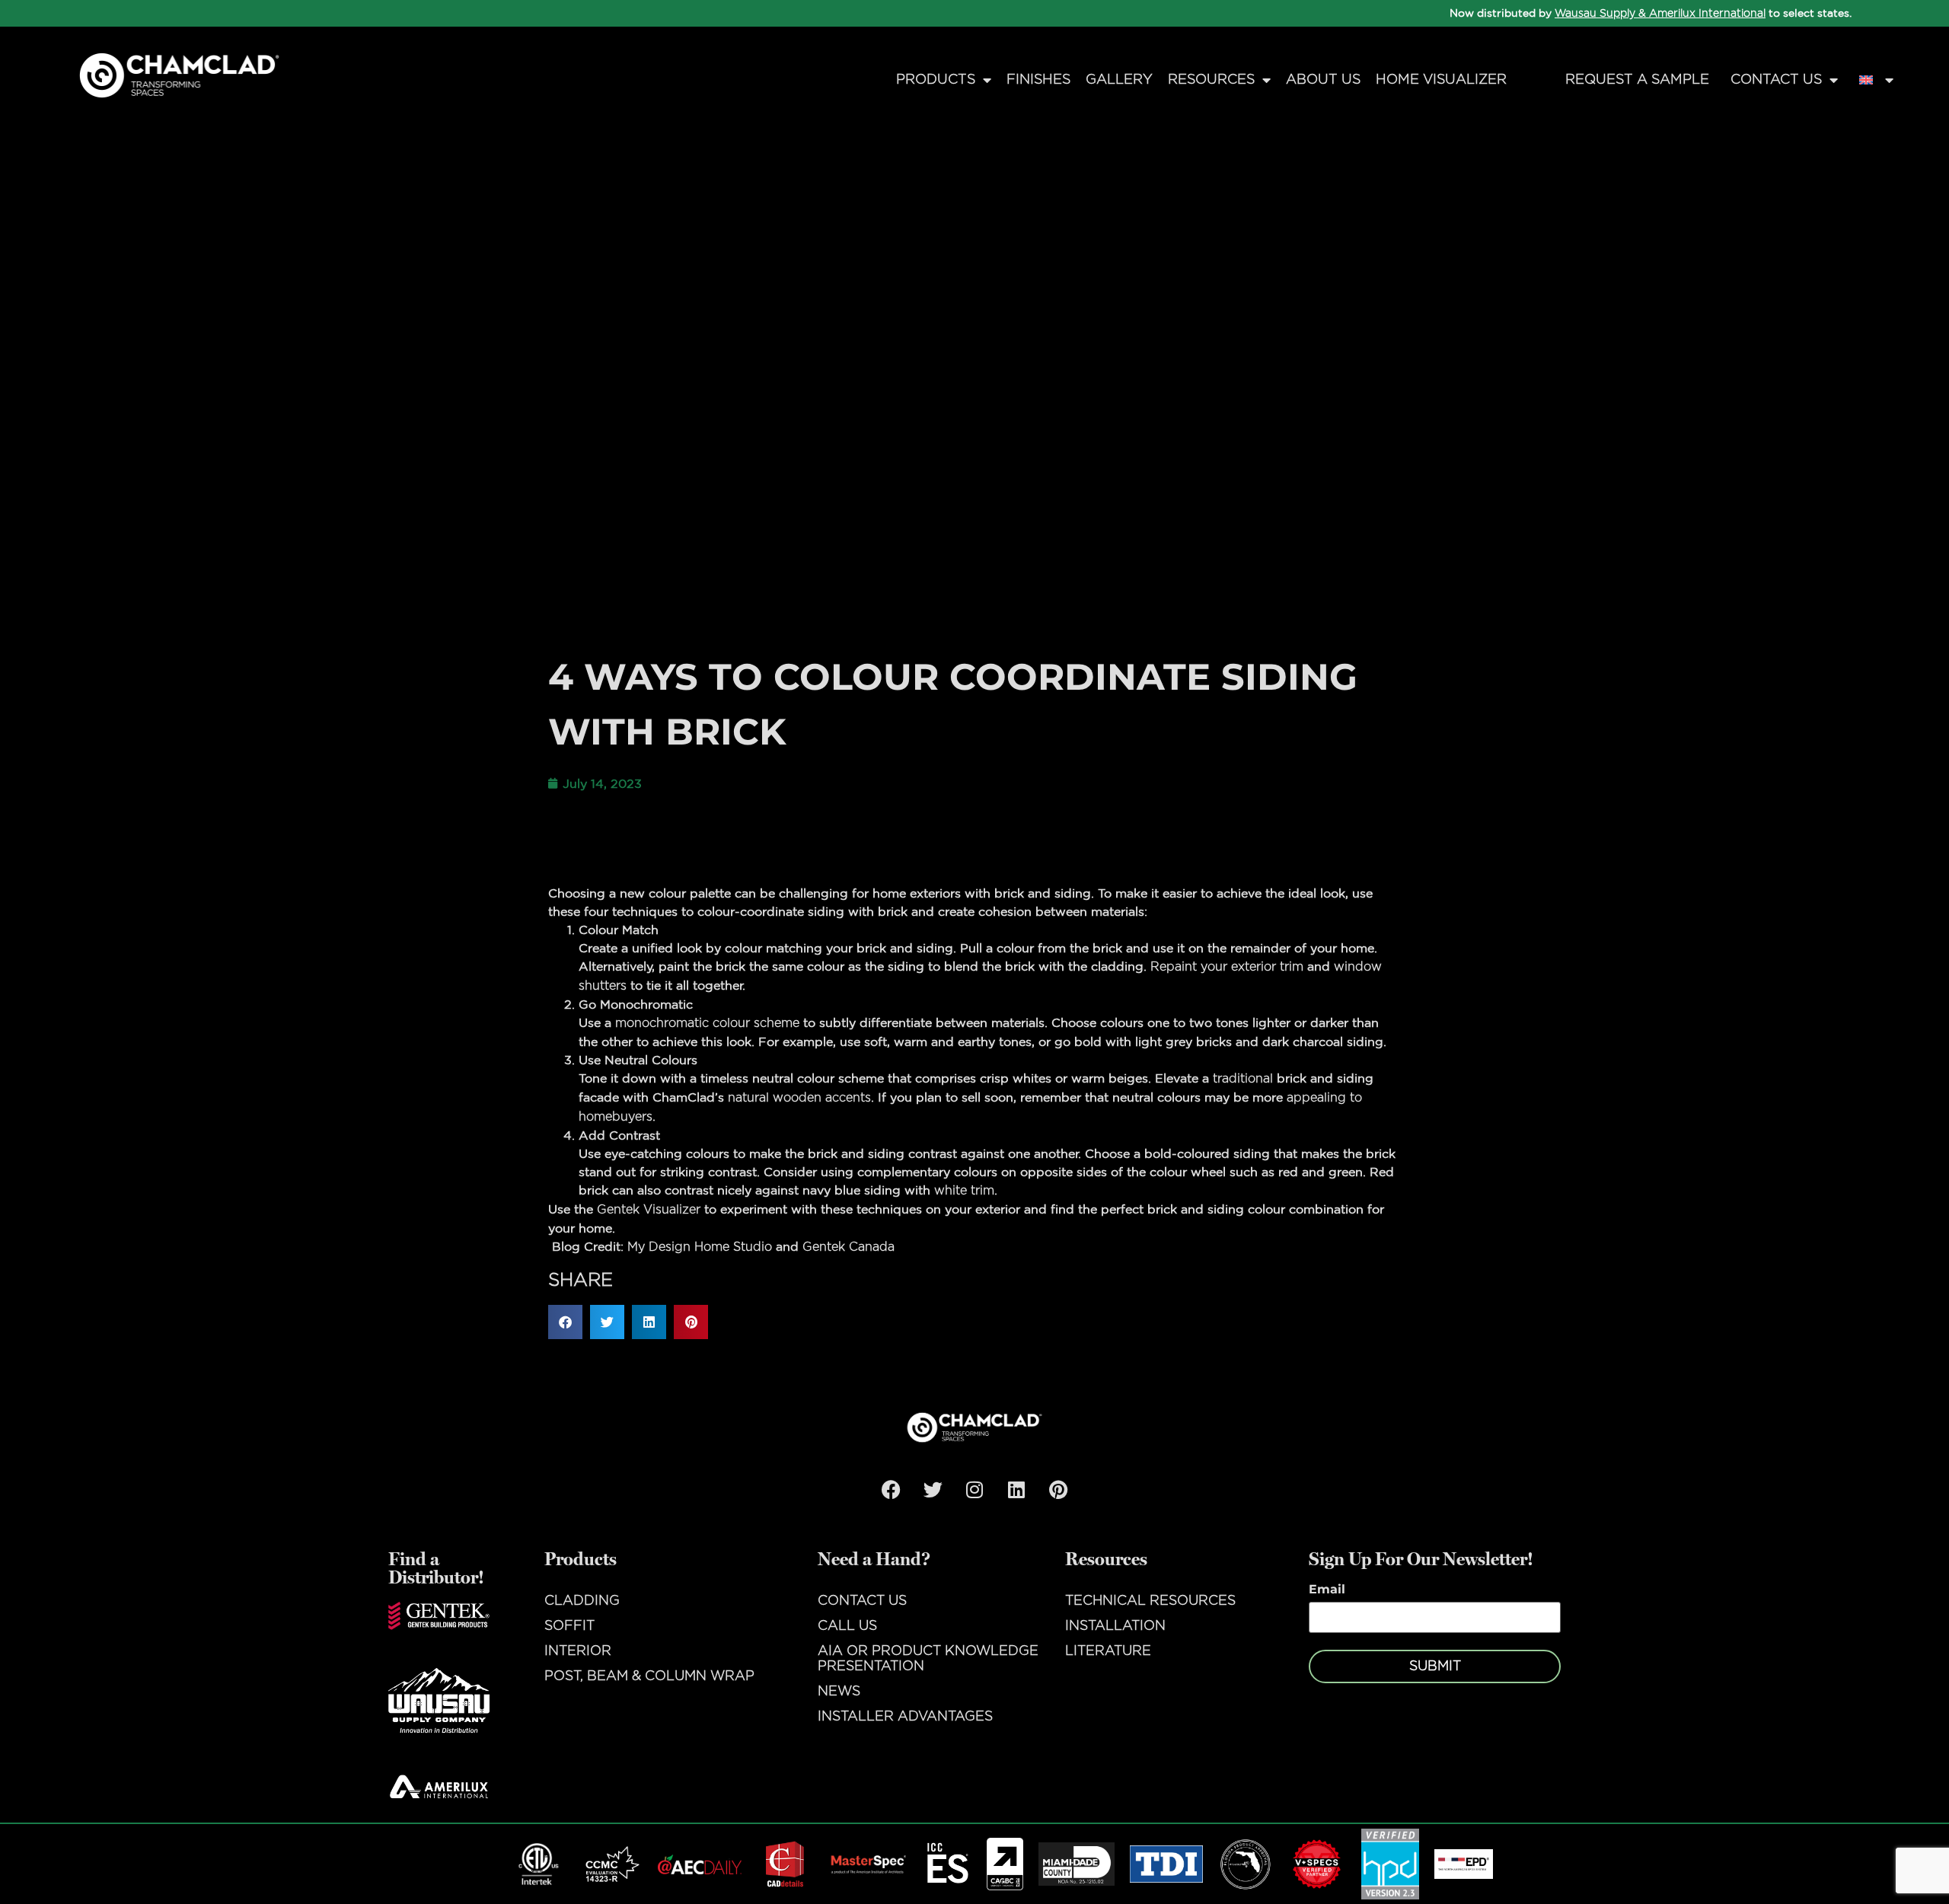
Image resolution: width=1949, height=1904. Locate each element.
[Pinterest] (1058, 1489)
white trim (964, 1191)
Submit (1435, 1666)
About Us (1323, 80)
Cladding (582, 1601)
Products (936, 80)
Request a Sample (1637, 80)
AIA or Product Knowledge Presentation (928, 1659)
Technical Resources (1150, 1601)
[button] (565, 1322)
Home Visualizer (1441, 80)
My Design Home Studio (700, 1247)
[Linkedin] (1016, 1489)
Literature (1108, 1651)
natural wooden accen (794, 1098)
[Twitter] (933, 1489)
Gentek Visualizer (649, 1210)
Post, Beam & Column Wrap (649, 1676)
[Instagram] (974, 1489)
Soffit (569, 1626)
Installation (1115, 1626)
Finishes (1038, 80)
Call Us (847, 1626)
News (839, 1692)
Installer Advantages (905, 1717)
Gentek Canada (849, 1247)
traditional (1243, 1079)
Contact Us (1776, 80)
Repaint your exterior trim (1227, 967)
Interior (578, 1651)
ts (866, 1098)
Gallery (1119, 80)
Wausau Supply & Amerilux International (1660, 14)
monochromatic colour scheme (707, 1023)
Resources (1211, 80)
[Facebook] (891, 1489)
